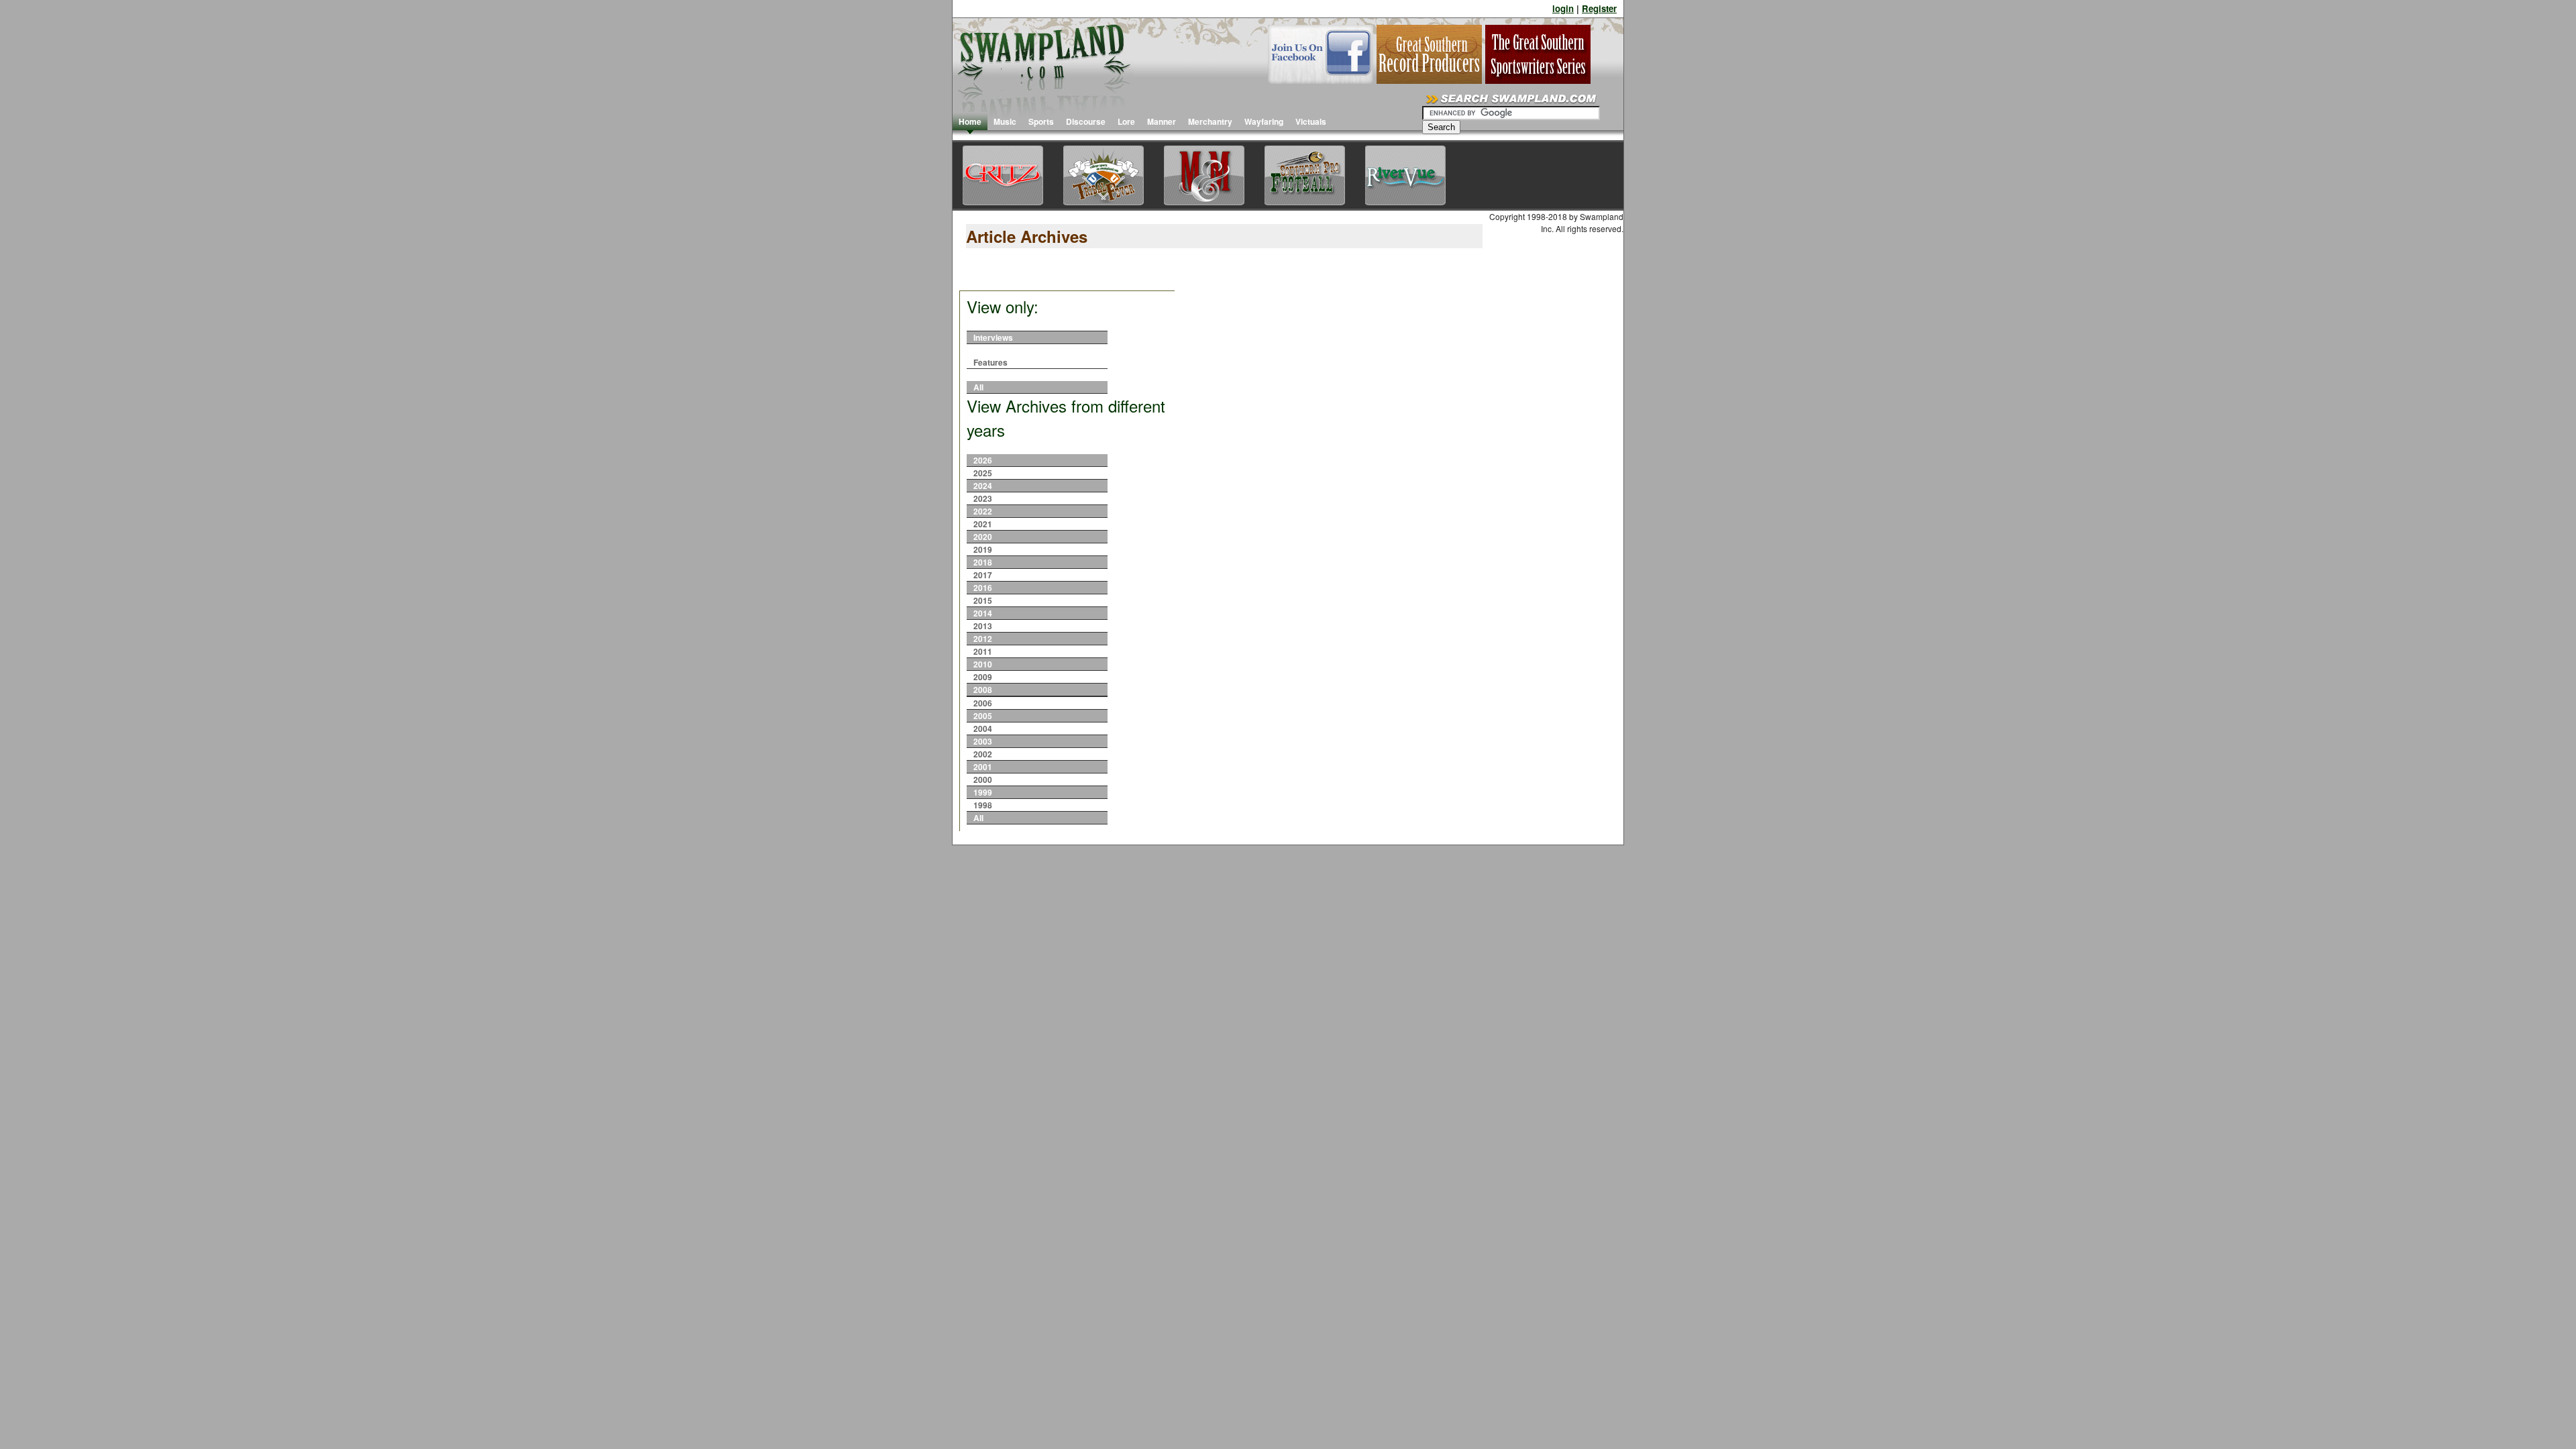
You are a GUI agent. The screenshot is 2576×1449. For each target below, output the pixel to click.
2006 (983, 703)
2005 (983, 716)
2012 (983, 639)
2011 (983, 651)
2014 (983, 613)
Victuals (1311, 121)
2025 (983, 473)
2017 (983, 575)
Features (990, 362)
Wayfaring (1264, 121)
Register (1599, 8)
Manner (1162, 121)
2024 (983, 486)
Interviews (993, 337)
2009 (983, 677)
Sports (1041, 121)
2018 (983, 562)
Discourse (1086, 121)
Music (1005, 121)
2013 (983, 626)
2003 (983, 741)
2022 (983, 511)
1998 (983, 805)
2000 (983, 780)
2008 (983, 690)
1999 (983, 792)
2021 (983, 524)
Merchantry (1210, 121)
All (978, 387)
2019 (983, 549)
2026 (983, 460)
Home (970, 121)
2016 (983, 588)
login (1563, 8)
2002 (983, 754)
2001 (983, 767)
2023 (983, 498)
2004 (983, 729)
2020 (983, 537)
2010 (983, 664)
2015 (983, 600)
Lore (1126, 121)
